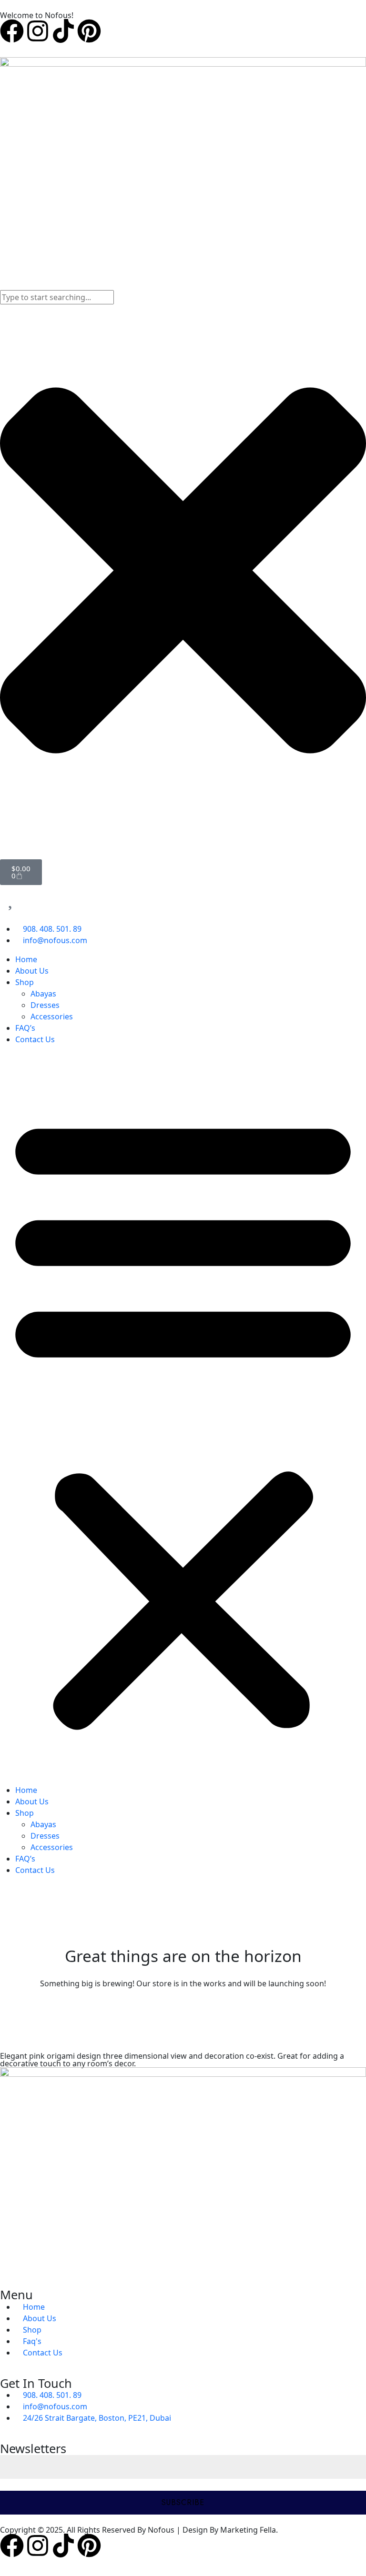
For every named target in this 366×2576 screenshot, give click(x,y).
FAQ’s (25, 1028)
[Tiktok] (63, 31)
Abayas (43, 994)
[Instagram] (38, 31)
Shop (25, 982)
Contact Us (35, 1039)
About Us (32, 971)
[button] (183, 1419)
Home (26, 959)
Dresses (45, 1005)
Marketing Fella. (249, 2530)
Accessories (52, 1016)
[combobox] (57, 297)
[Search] (3, 284)
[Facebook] (12, 31)
